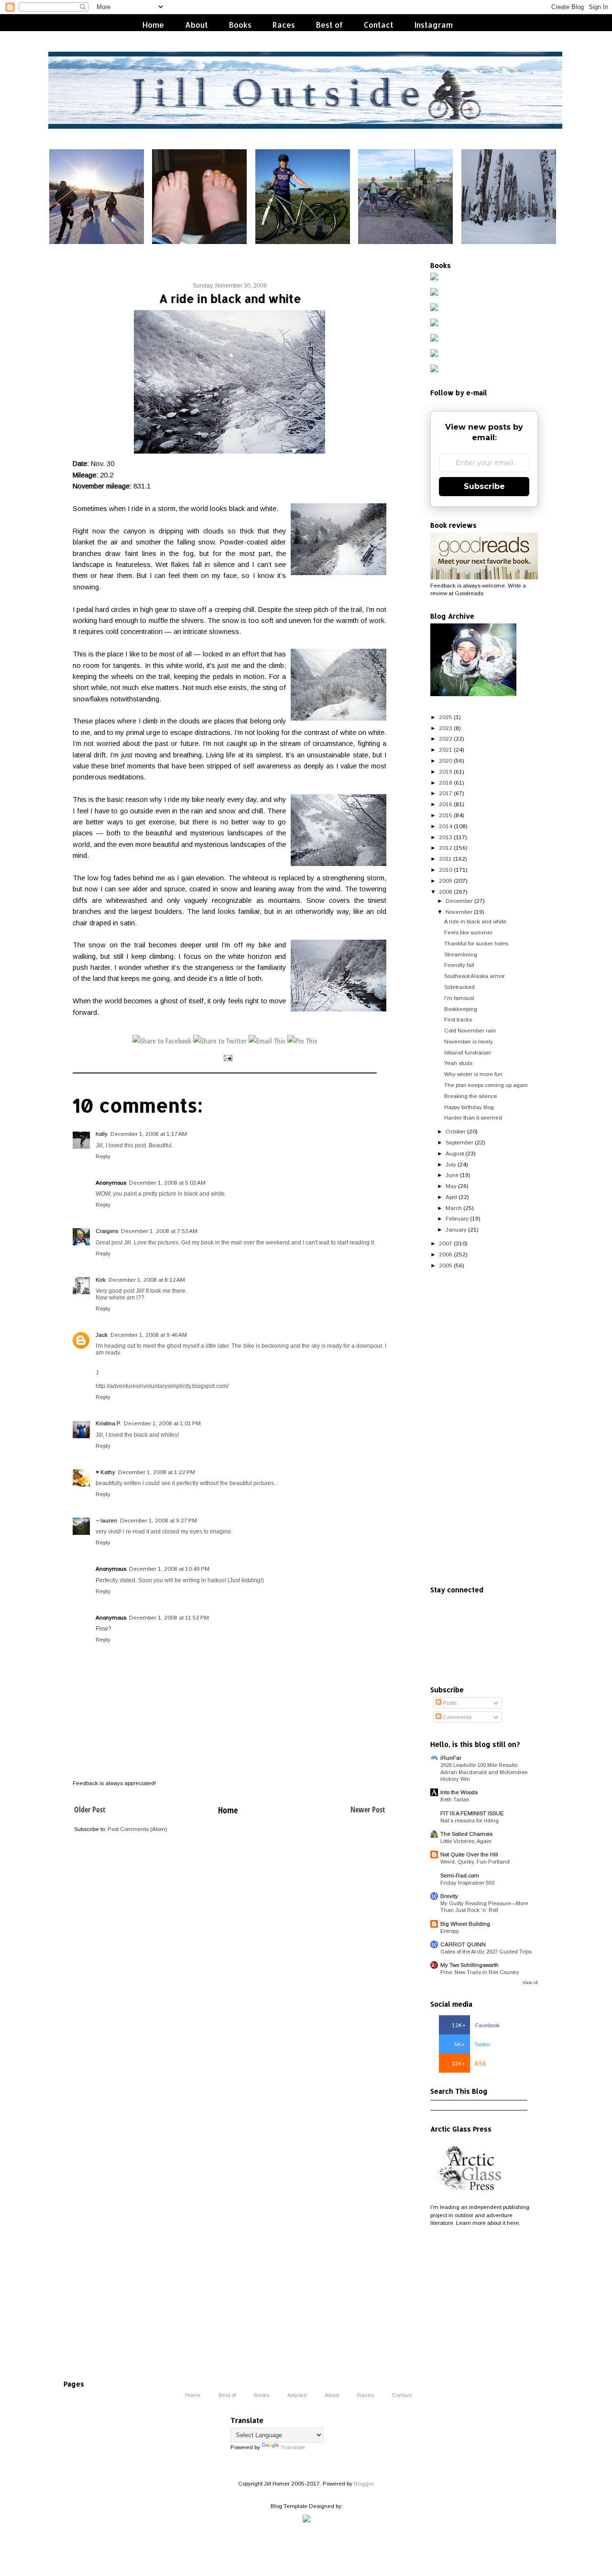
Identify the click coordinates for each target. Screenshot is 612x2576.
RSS (469, 2063)
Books (240, 25)
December (459, 901)
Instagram (434, 25)
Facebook (476, 2025)
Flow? (104, 1629)
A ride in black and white (475, 921)
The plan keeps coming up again (486, 1085)
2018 (446, 783)
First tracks (458, 1019)
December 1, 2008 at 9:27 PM (158, 1520)
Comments (456, 1717)
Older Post (90, 1810)
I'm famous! (459, 998)
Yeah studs (458, 1063)
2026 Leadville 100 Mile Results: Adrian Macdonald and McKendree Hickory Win (484, 1772)
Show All (530, 1983)
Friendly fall (459, 965)
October (456, 1131)
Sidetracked (459, 987)
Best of (329, 25)
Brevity (449, 1896)
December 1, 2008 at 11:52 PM (169, 1617)
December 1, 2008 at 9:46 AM (149, 1335)
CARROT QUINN (463, 1944)
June (452, 1175)
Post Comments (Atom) (137, 1829)
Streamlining (461, 954)
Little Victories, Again (466, 1841)
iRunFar (451, 1758)
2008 (446, 892)
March (454, 1208)
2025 (446, 717)
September (459, 1142)
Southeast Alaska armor (475, 976)
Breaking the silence (471, 1096)
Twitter (472, 2044)
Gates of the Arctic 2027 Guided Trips (486, 1952)
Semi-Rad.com (460, 1875)
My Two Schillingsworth (470, 1965)
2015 (446, 815)
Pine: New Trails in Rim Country (480, 1972)
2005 (446, 1265)
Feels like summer (468, 932)
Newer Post (368, 1810)
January (456, 1229)
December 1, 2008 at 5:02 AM (167, 1183)
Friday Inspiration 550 (467, 1883)
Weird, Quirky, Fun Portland (475, 1862)
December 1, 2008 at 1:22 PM (157, 1472)
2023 (446, 728)
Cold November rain (470, 1030)
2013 (446, 837)
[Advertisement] (484, 1428)
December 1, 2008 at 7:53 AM (159, 1231)
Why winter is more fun (473, 1074)
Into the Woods (459, 1792)
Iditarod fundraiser (468, 1052)
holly (102, 1134)
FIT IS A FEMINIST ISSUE (472, 1813)
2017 (446, 793)
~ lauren (106, 1520)
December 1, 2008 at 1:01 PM (162, 1423)
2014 (446, 826)
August (455, 1153)
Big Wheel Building (465, 1924)
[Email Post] (227, 1058)
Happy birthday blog (469, 1107)
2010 (446, 870)
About (197, 25)
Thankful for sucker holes (476, 943)
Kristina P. (108, 1423)
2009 (446, 881)
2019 (446, 772)
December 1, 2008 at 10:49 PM (169, 1569)
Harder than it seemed (473, 1117)
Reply (103, 1156)
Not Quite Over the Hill (469, 1854)
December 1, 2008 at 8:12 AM (147, 1280)
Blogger (364, 2483)
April (451, 1197)
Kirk (101, 1280)
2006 (446, 1254)
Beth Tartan (455, 1799)
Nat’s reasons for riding (470, 1821)
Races (284, 25)
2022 (446, 738)
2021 (446, 749)
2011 (445, 859)
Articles (297, 2394)
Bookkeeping (461, 1009)
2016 (446, 804)
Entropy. (450, 1931)
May (451, 1186)
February (457, 1218)
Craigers (107, 1231)
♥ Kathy (105, 1472)
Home (153, 25)
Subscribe (484, 486)
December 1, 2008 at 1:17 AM (149, 1134)
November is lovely (469, 1041)
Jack (102, 1335)
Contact (379, 25)
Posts (449, 1703)
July (451, 1164)
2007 (446, 1243)
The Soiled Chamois (466, 1834)
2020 (446, 761)
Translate (293, 2447)
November (459, 912)
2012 (446, 848)
